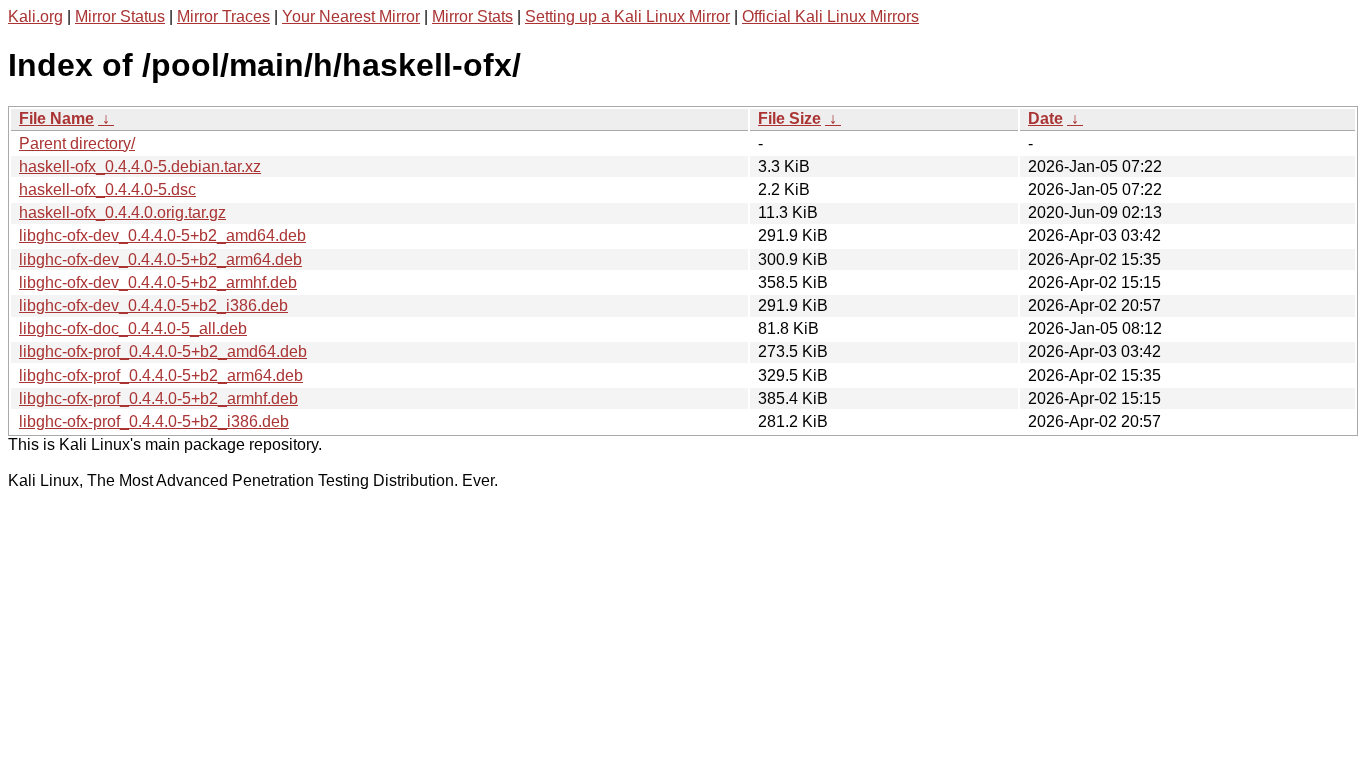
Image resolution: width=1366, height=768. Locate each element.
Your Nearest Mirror (351, 16)
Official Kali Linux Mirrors (830, 16)
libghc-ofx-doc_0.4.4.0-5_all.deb (133, 328)
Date (1045, 118)
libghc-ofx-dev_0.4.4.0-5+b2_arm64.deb (160, 259)
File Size (789, 118)
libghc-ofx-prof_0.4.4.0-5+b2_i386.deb (154, 421)
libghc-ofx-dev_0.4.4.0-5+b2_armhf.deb (158, 282)
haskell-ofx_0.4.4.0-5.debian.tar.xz (140, 166)
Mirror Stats (472, 16)
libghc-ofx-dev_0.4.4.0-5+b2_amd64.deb (162, 235)
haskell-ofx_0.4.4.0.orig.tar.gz (122, 212)
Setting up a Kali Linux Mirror (627, 16)
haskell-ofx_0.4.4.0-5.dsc (107, 189)
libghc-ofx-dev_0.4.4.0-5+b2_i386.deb (153, 305)
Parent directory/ (77, 143)
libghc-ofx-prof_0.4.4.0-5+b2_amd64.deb (163, 351)
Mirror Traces (223, 16)
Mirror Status (120, 16)
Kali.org (35, 16)
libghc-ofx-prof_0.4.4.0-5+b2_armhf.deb (158, 398)
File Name (56, 118)
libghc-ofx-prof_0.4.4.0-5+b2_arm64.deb (161, 375)
